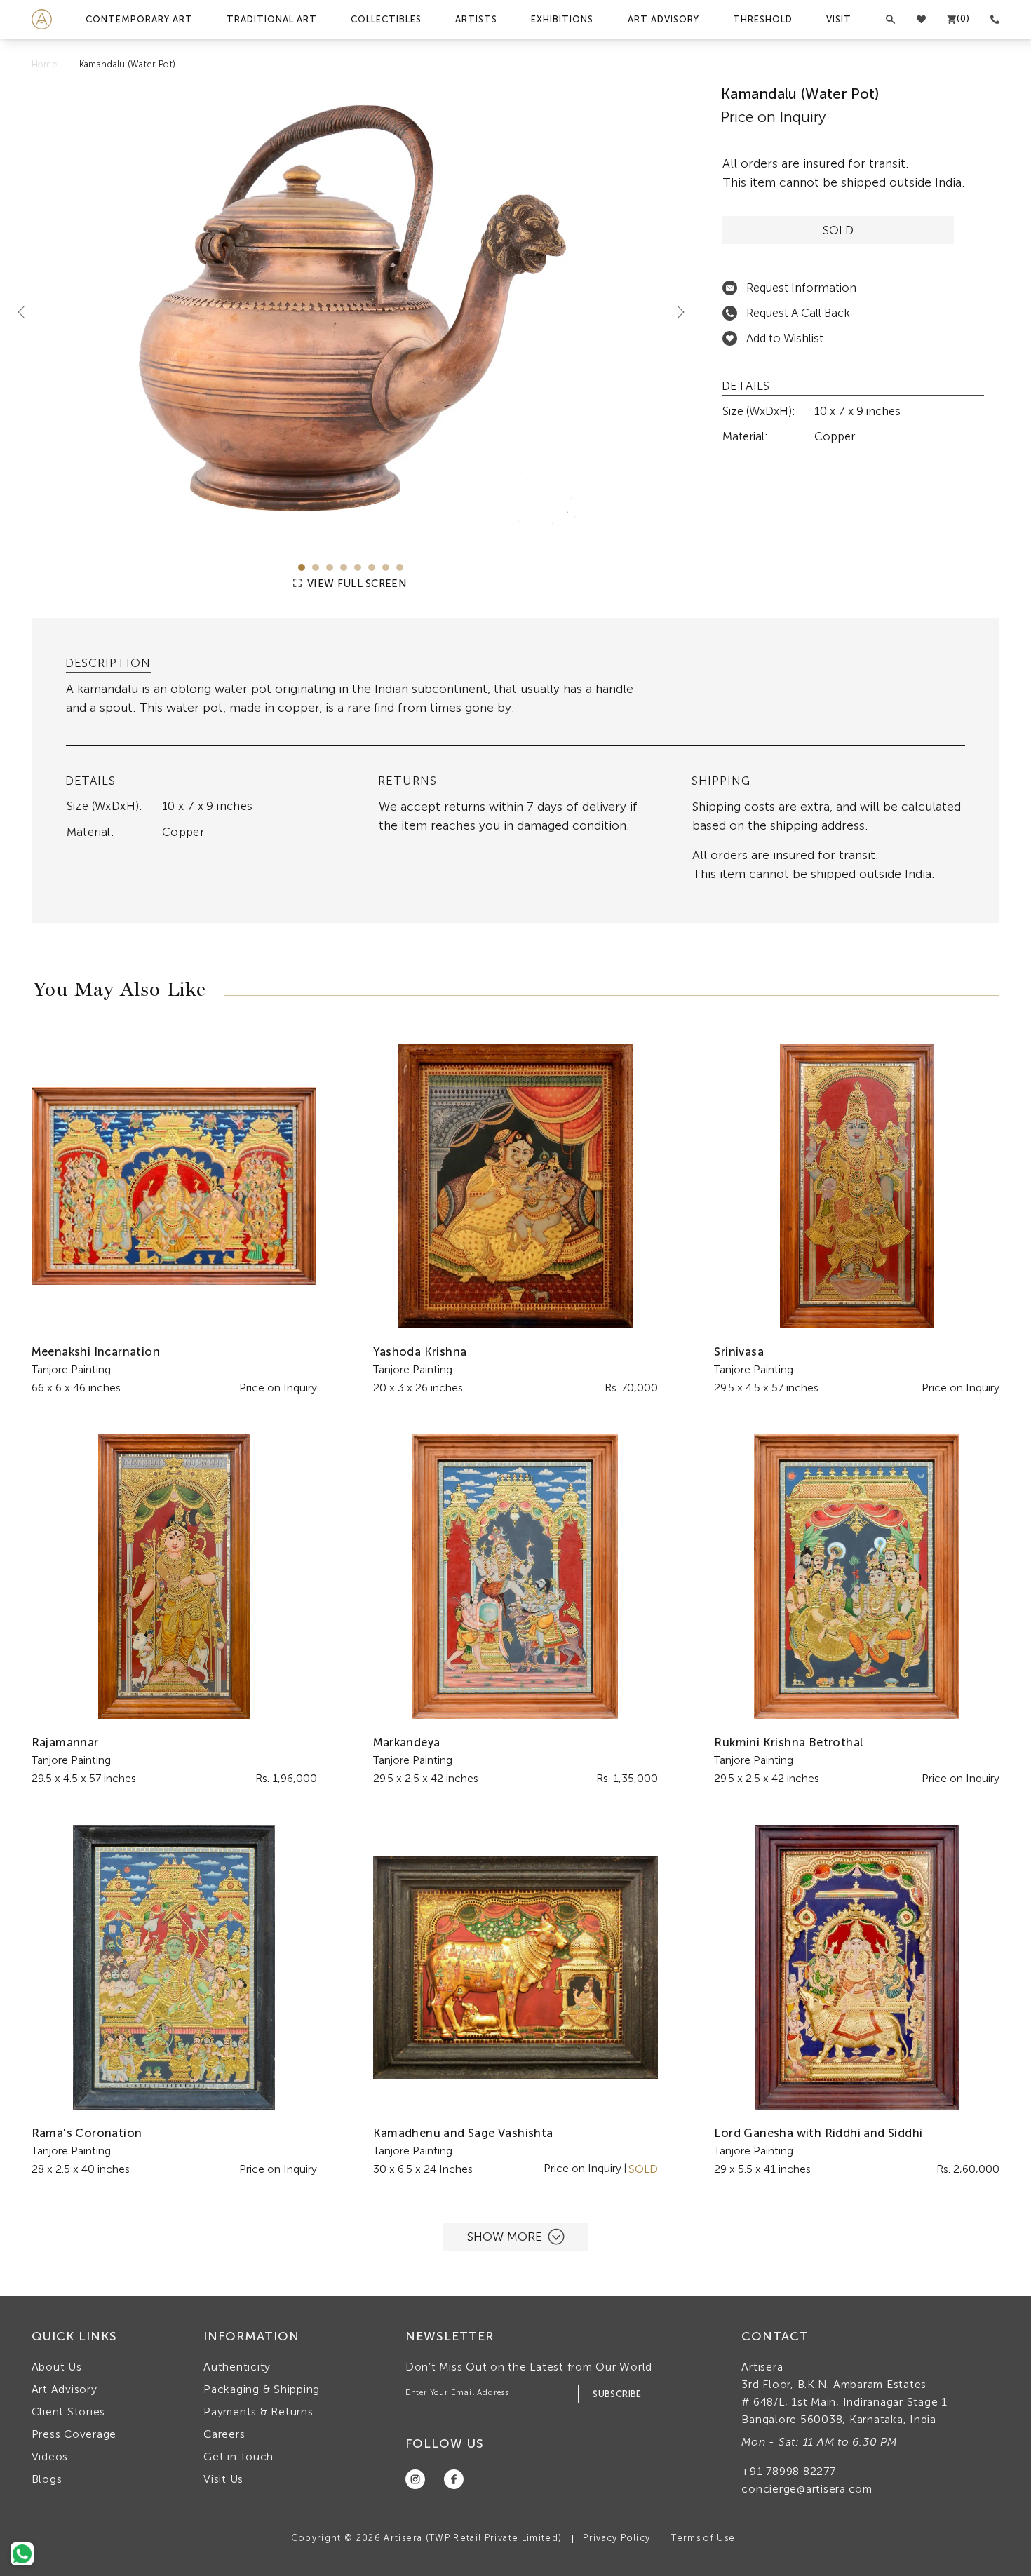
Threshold (763, 19)
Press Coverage (74, 2434)
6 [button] (372, 567)
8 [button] (400, 567)
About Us (57, 2367)
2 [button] (316, 567)
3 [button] (330, 567)
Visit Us (223, 2479)
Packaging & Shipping (262, 2389)
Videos (50, 2456)
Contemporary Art (139, 19)
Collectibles (386, 19)
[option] (351, 313)
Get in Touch (238, 2456)
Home (45, 64)
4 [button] (344, 567)
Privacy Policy (616, 2538)
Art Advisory (663, 19)
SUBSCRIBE (617, 2394)
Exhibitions (562, 19)
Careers (224, 2434)
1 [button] (302, 567)
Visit (839, 19)
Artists (476, 19)
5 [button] (358, 567)
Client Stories (69, 2412)
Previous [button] (27, 311)
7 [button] (386, 567)
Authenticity (237, 2367)
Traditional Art (272, 19)
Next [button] (675, 311)
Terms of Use (703, 2538)
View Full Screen (356, 584)
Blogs (47, 2479)
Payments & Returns (258, 2412)
